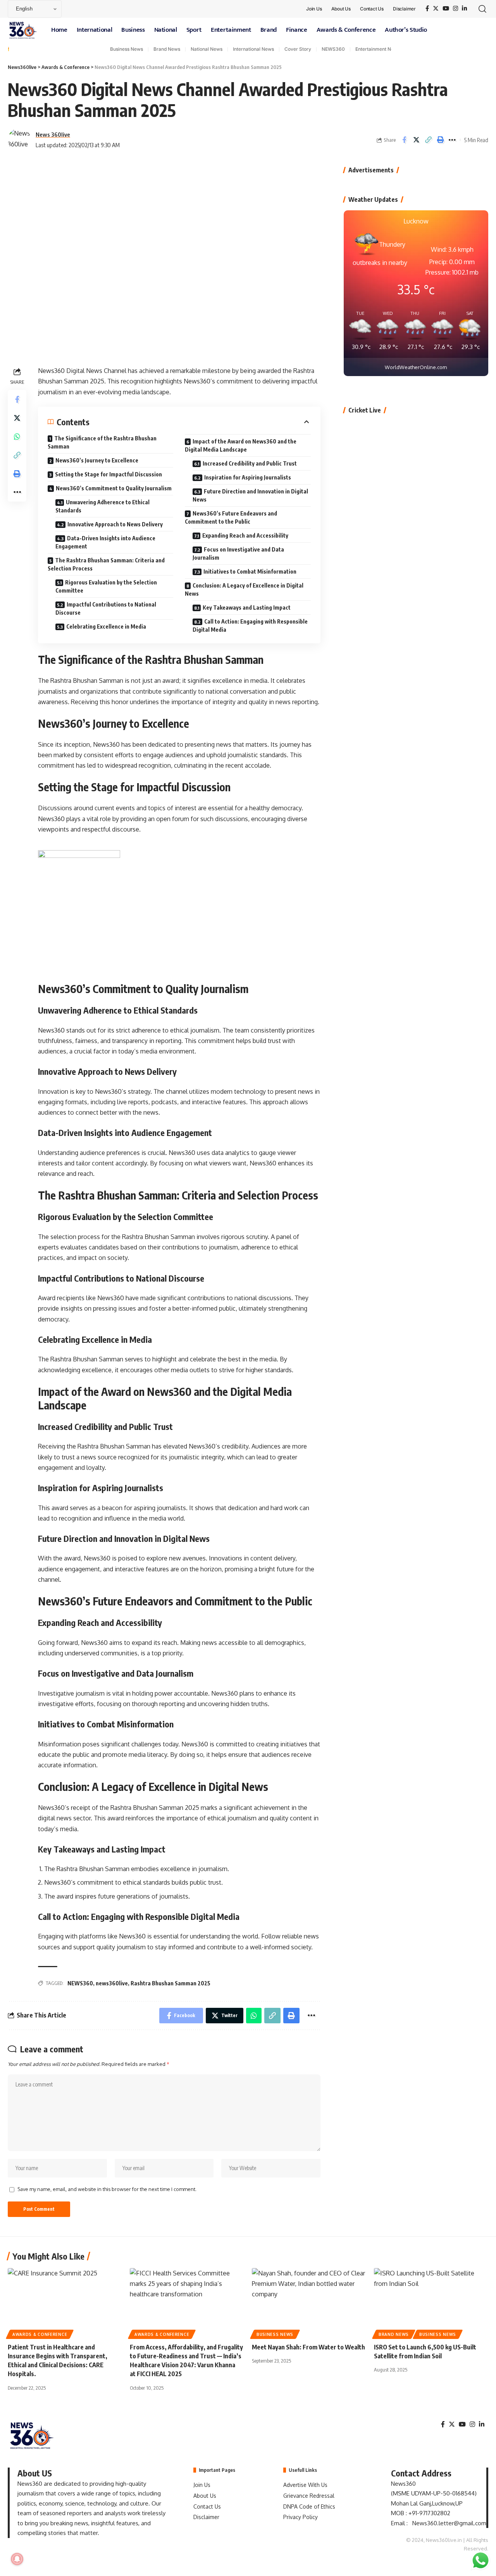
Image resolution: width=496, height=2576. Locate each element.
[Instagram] (456, 9)
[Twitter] (436, 9)
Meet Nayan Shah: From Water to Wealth (308, 2347)
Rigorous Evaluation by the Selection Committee (106, 586)
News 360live (53, 134)
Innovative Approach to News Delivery (115, 524)
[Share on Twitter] (416, 140)
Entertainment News (378, 49)
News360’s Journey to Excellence (97, 460)
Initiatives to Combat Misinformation (250, 571)
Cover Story (298, 49)
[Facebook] (427, 9)
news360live (112, 1983)
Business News (127, 49)
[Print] (440, 140)
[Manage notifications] (17, 2559)
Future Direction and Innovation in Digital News (250, 495)
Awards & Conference (40, 2334)
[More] (452, 140)
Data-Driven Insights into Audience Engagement (105, 542)
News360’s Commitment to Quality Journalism (114, 488)
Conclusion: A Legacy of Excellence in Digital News (244, 589)
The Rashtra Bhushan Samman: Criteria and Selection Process (106, 564)
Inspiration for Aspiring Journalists (248, 477)
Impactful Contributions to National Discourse (106, 608)
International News (253, 49)
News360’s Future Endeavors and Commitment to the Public (231, 517)
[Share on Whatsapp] (17, 436)
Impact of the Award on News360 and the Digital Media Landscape (241, 445)
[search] (482, 9)
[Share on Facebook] (404, 140)
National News (207, 49)
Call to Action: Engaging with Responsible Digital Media (250, 626)
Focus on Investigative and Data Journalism (238, 553)
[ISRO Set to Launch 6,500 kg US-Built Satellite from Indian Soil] (431, 2302)
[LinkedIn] (464, 9)
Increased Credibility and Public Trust (250, 463)
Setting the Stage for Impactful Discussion (108, 474)
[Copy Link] (428, 140)
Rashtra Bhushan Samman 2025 (170, 1983)
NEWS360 (333, 49)
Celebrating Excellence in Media (106, 626)
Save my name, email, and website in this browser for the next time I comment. (107, 2189)
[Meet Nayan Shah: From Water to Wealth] (309, 2302)
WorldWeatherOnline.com (416, 367)
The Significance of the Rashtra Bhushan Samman (102, 442)
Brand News (167, 49)
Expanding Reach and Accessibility (245, 535)
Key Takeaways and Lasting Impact (247, 607)
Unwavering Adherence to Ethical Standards (102, 506)
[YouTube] (446, 9)
